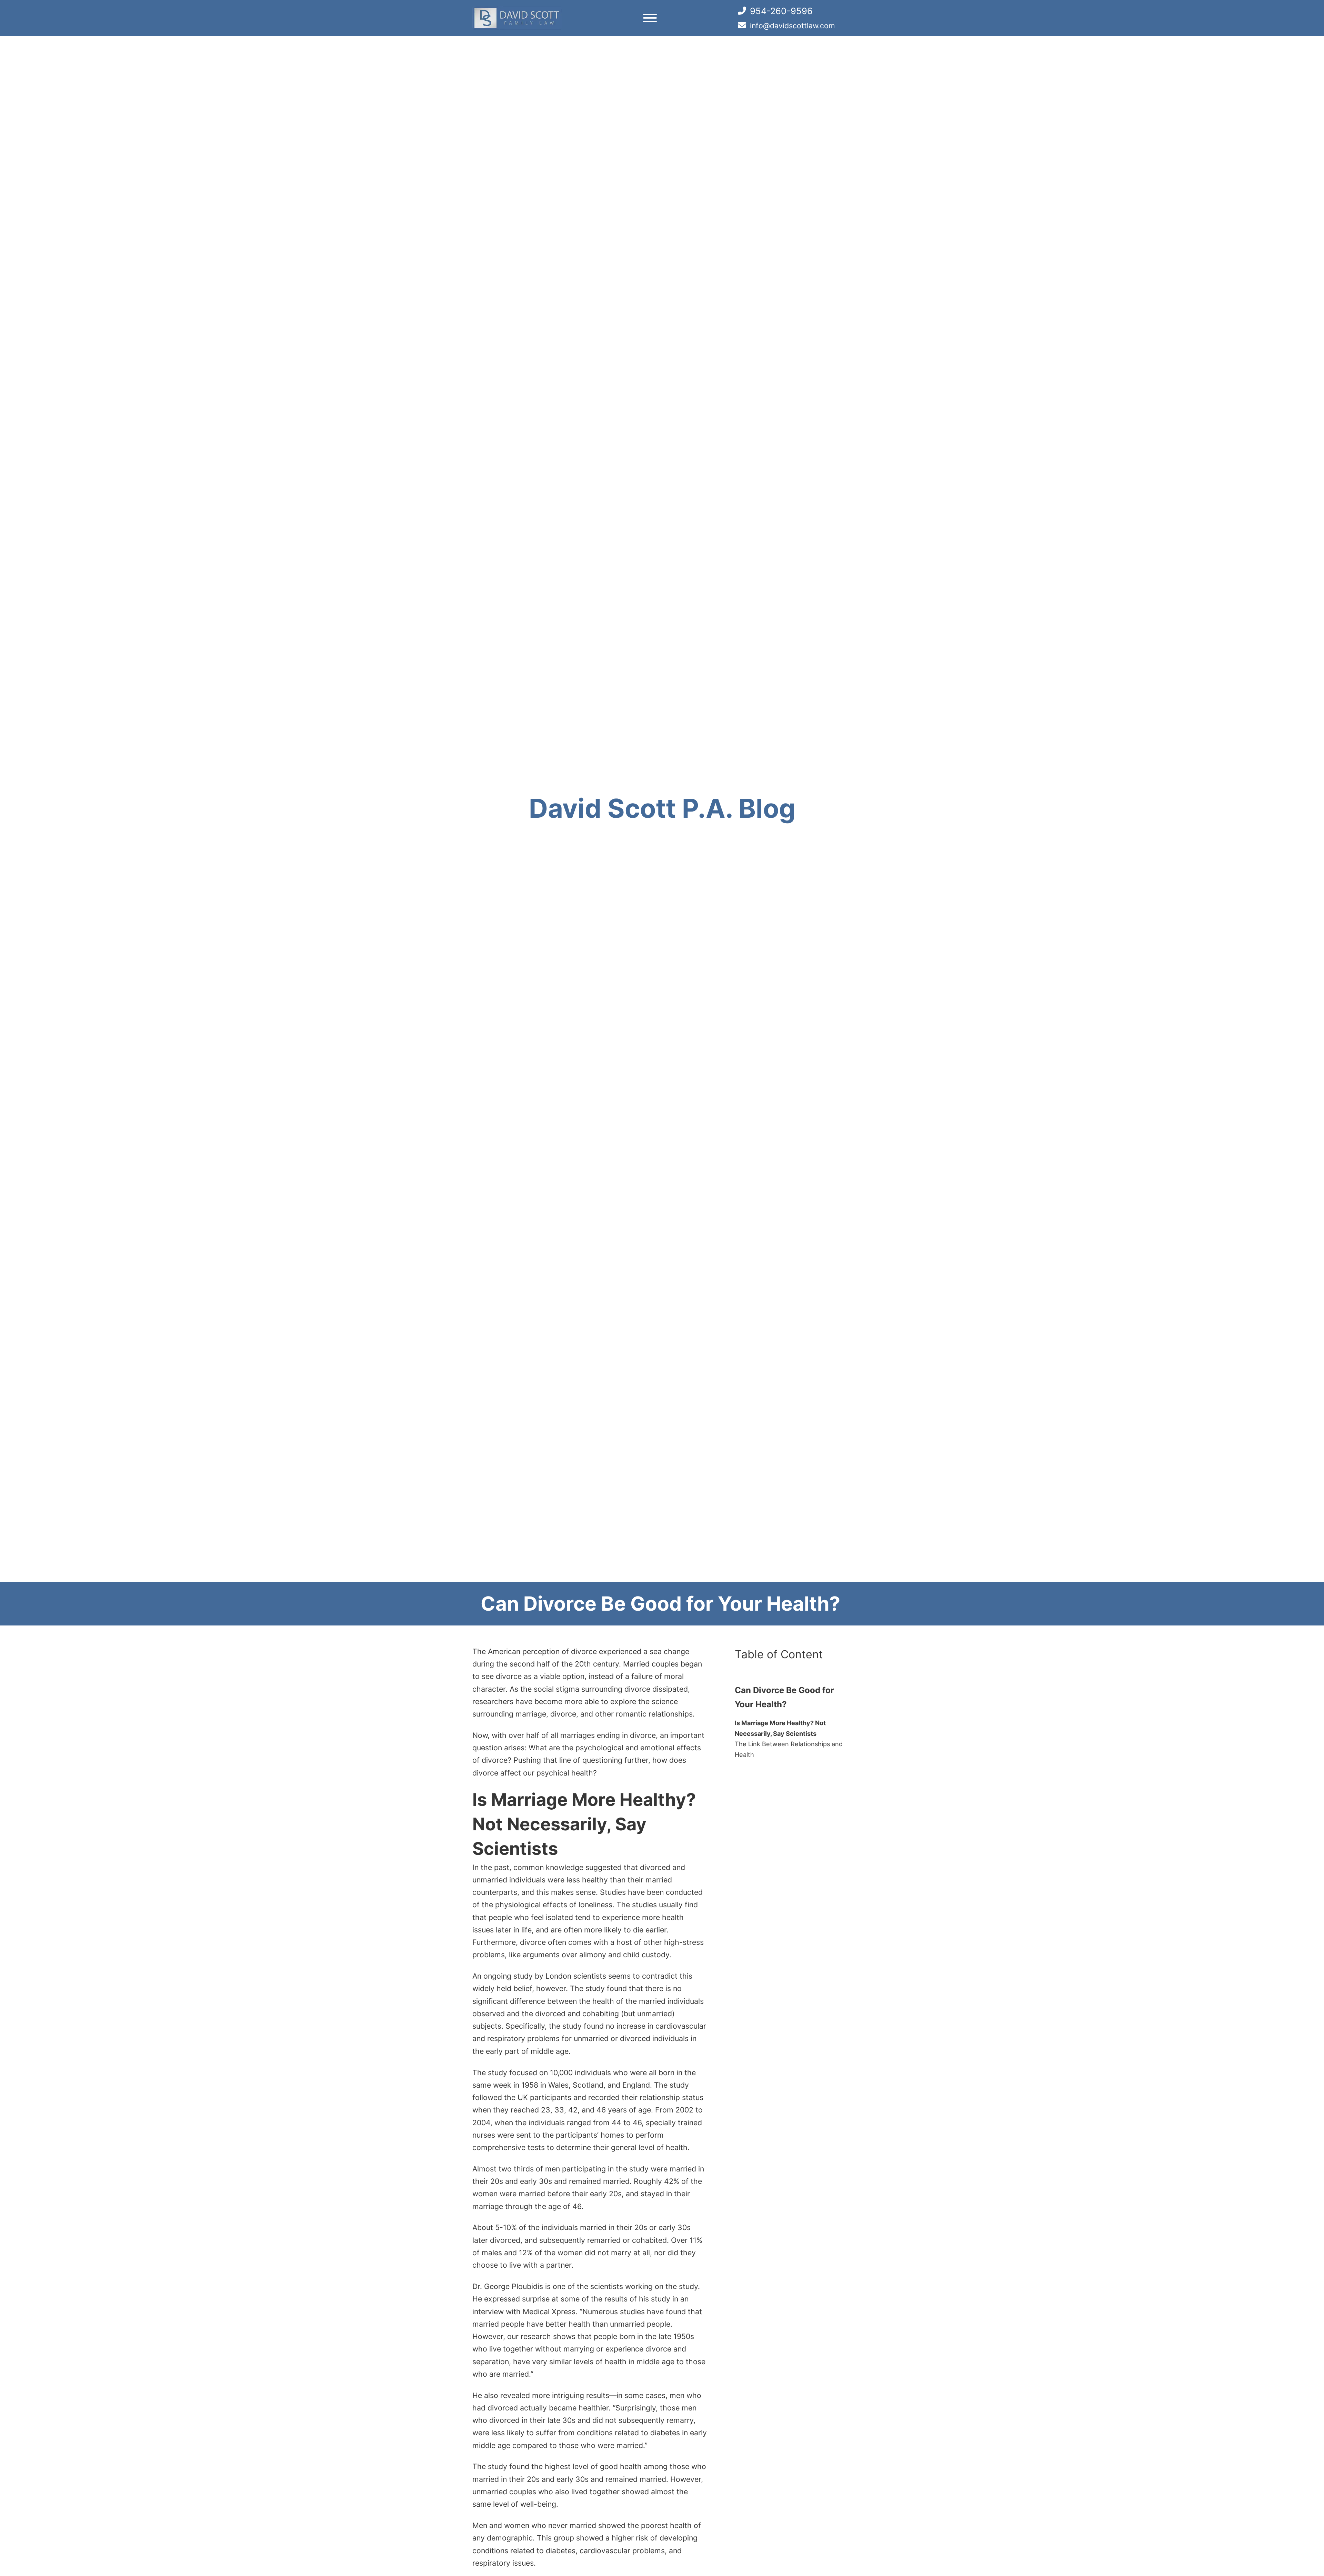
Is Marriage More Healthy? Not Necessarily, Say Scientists (780, 1728)
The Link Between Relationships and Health (789, 1749)
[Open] (650, 18)
